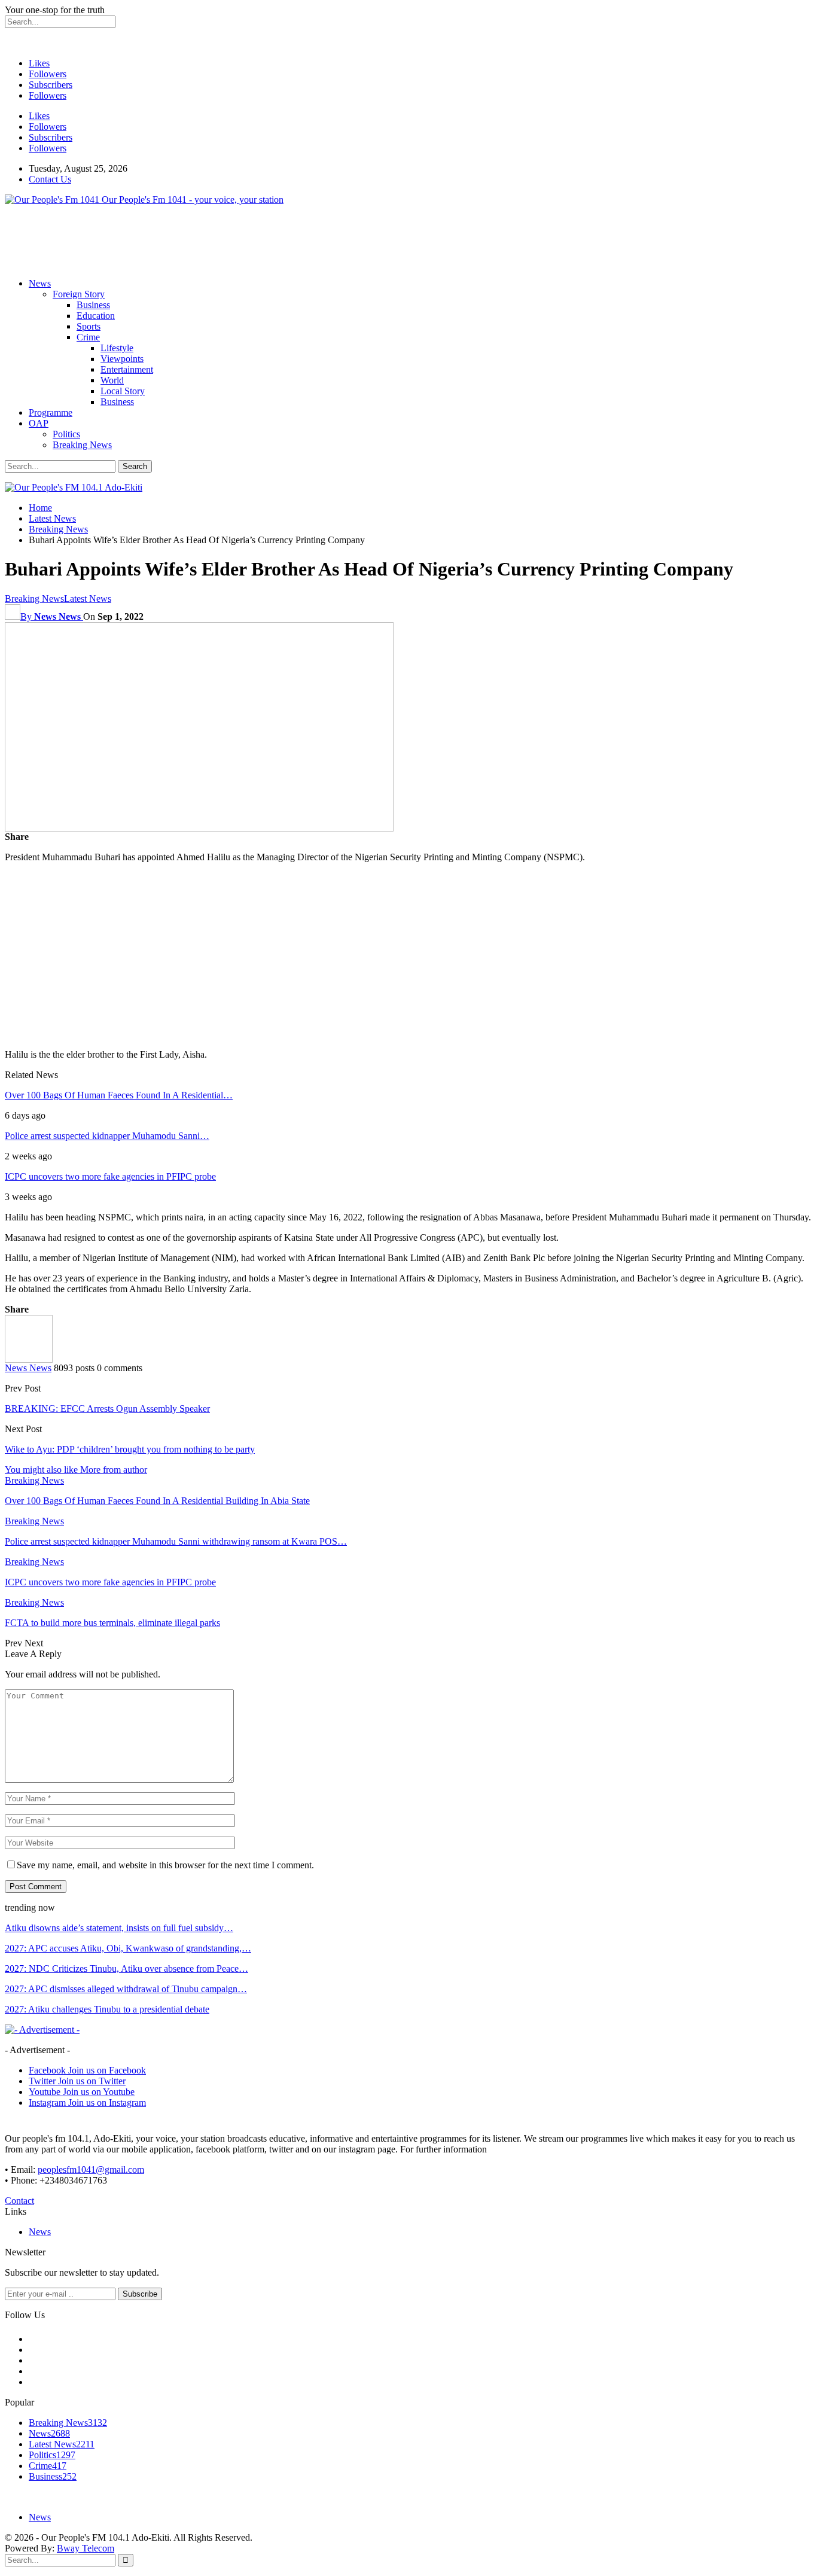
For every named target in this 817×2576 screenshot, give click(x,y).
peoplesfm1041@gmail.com (91, 2169)
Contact (19, 2201)
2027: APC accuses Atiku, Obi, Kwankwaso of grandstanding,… (128, 1948)
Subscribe (140, 2294)
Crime (88, 337)
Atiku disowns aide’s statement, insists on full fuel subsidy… (119, 1928)
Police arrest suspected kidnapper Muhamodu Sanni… (107, 1136)
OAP (39, 423)
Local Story (123, 391)
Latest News (88, 599)
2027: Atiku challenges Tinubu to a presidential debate (107, 2009)
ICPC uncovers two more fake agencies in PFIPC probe (110, 1176)
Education (96, 316)
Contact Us (50, 179)
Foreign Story (79, 294)
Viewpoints (122, 359)
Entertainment (127, 369)
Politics (66, 434)
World (112, 380)
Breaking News (82, 445)
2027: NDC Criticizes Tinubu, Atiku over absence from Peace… (126, 1968)
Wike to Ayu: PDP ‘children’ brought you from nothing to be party (130, 1449)
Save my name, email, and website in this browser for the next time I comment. (165, 1865)
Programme (51, 412)
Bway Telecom (86, 2548)
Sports (89, 326)
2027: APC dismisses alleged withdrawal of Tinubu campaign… (126, 1989)
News (40, 283)
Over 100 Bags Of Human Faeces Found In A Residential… (119, 1095)
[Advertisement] (222, 242)
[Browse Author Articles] (29, 1359)
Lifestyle (117, 348)
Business (93, 305)
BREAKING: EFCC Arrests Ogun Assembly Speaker (107, 1409)
